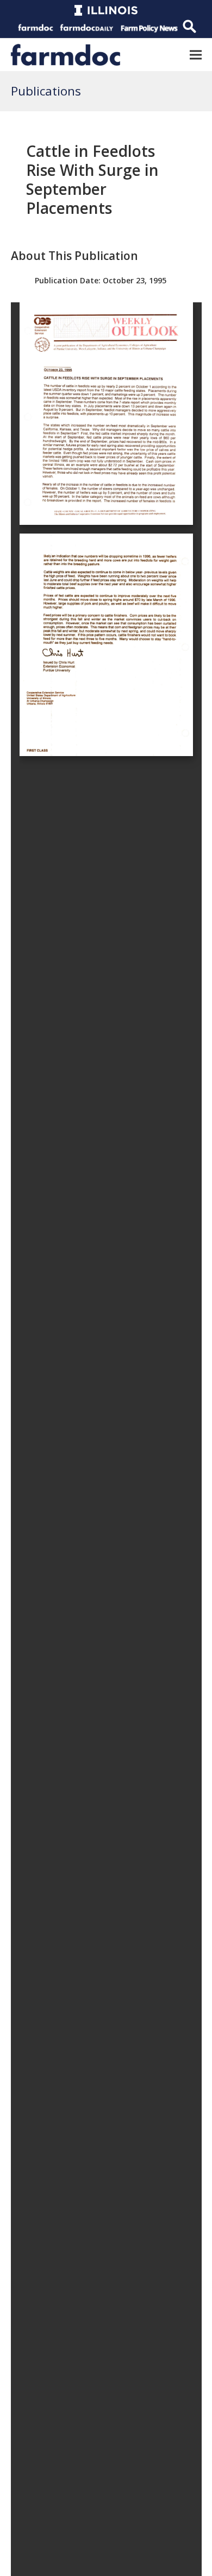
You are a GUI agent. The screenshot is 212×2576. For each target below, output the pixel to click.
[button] (196, 55)
